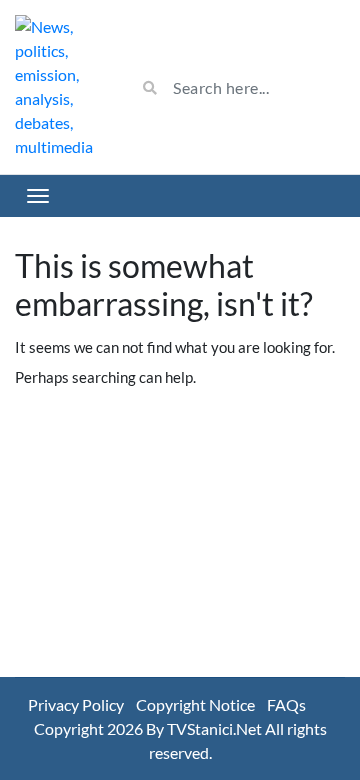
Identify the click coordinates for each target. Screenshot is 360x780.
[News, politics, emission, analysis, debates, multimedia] (60, 87)
